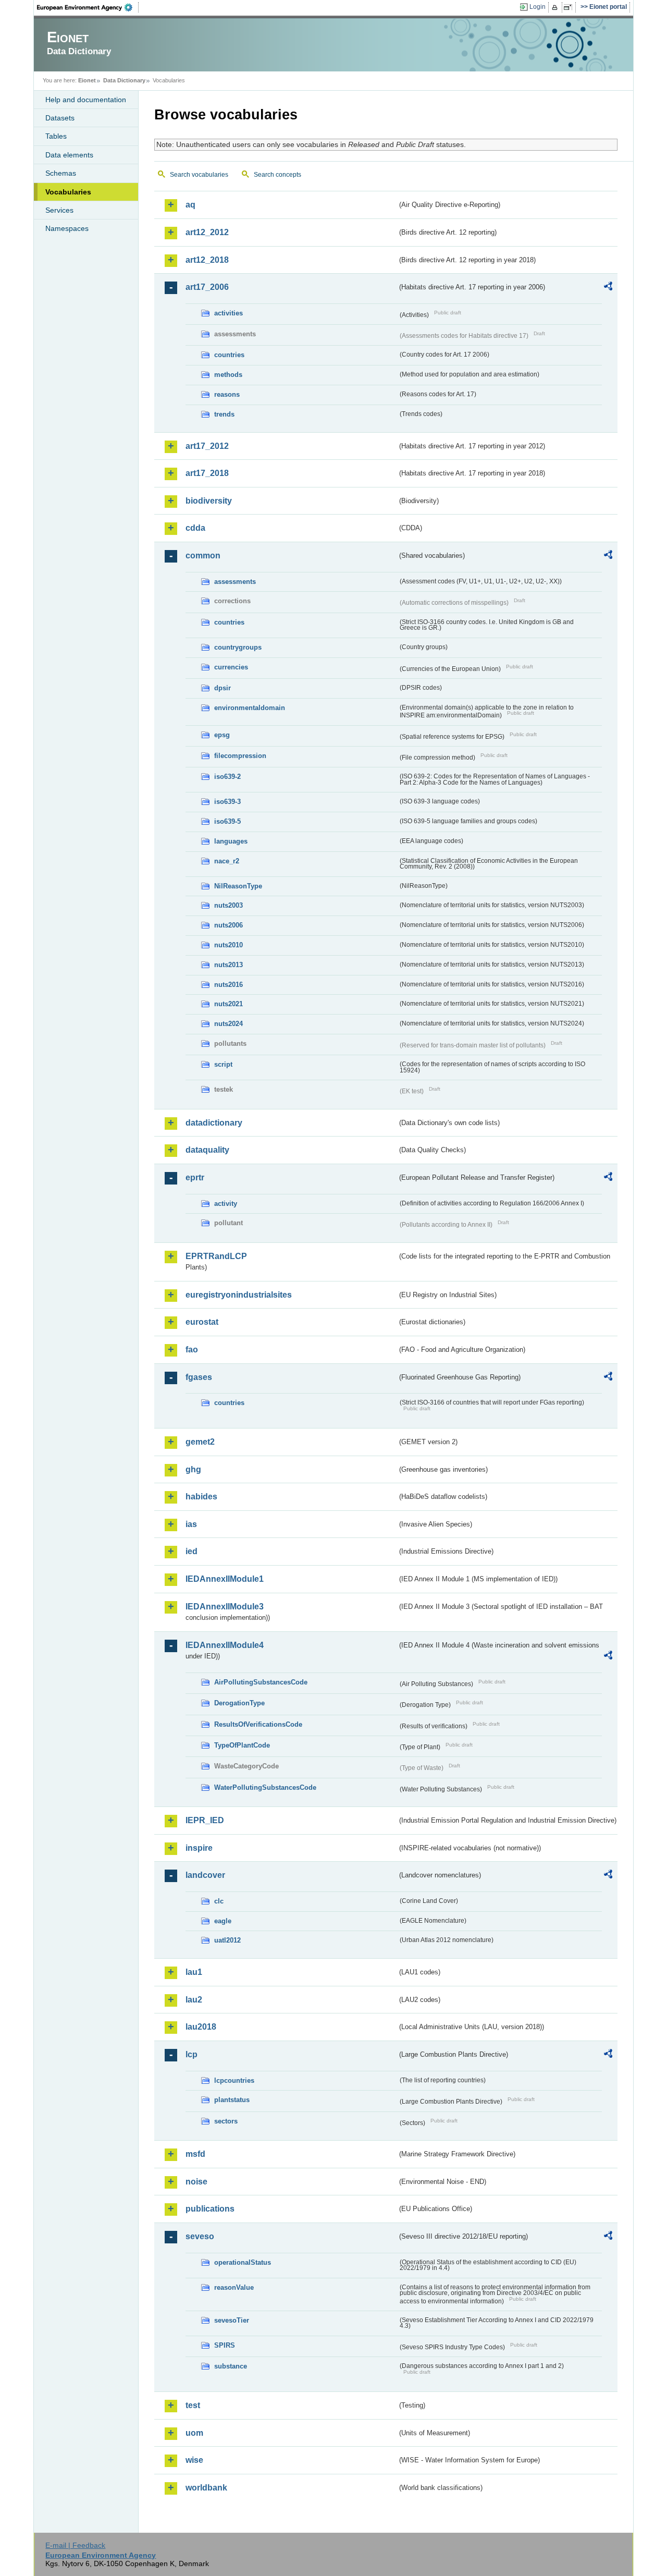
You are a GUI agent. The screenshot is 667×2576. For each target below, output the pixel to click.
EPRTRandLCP (216, 1256)
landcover (205, 1875)
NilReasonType (238, 886)
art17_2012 (207, 446)
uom (194, 2433)
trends (224, 414)
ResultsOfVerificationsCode (258, 1724)
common (203, 556)
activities (228, 313)
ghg (193, 1469)
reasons (227, 394)
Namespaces (67, 228)
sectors (226, 2121)
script (223, 1064)
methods (228, 375)
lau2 (194, 2000)
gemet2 (200, 1442)
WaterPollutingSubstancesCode (265, 1787)
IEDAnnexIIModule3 (225, 1607)
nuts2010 (228, 945)
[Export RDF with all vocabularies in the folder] (608, 288)
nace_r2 (227, 861)
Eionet (87, 80)
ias (191, 1524)
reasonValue (234, 2287)
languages (231, 841)
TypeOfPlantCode (242, 1745)
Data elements (69, 155)
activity (226, 1204)
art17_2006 (207, 287)
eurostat (202, 1322)
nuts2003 (228, 905)
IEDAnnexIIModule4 (225, 1645)
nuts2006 (228, 925)
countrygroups (238, 647)
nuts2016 (228, 985)
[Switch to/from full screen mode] (570, 7)
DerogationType (239, 1703)
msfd (195, 2154)
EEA (88, 7)
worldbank (206, 2488)
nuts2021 (228, 1004)
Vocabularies (68, 192)
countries (229, 355)
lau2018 (201, 2027)
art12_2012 (207, 232)
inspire (199, 1848)
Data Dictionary (124, 80)
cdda (195, 528)
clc (219, 1901)
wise (194, 2460)
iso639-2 (227, 777)
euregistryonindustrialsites (239, 1295)
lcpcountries (234, 2080)
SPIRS (225, 2345)
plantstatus (232, 2100)
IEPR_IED (205, 1820)
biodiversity (209, 501)
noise (196, 2182)
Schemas (61, 173)
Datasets (60, 118)
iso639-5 (227, 821)
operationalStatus (243, 2262)
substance (231, 2366)
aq (190, 205)
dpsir (223, 688)
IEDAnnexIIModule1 (225, 1579)
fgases (199, 1377)
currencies (231, 667)
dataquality (207, 1150)
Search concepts (277, 175)
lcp (192, 2054)
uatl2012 (227, 1940)
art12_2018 (207, 260)
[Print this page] (556, 7)
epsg (222, 735)
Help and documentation (86, 100)
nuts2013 (228, 965)
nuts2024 (228, 1024)
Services (59, 210)
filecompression (240, 756)
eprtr (195, 1177)
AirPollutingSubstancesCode (261, 1682)
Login (538, 7)
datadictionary (214, 1123)
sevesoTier (232, 2320)
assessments (235, 582)
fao (192, 1350)
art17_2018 (207, 473)
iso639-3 (227, 802)
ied (192, 1551)
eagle (223, 1921)
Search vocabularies (199, 175)
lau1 (194, 1972)
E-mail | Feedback (75, 2545)
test (193, 2405)
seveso (200, 2236)
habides (201, 1497)
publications (210, 2209)
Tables (56, 136)
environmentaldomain (250, 708)
